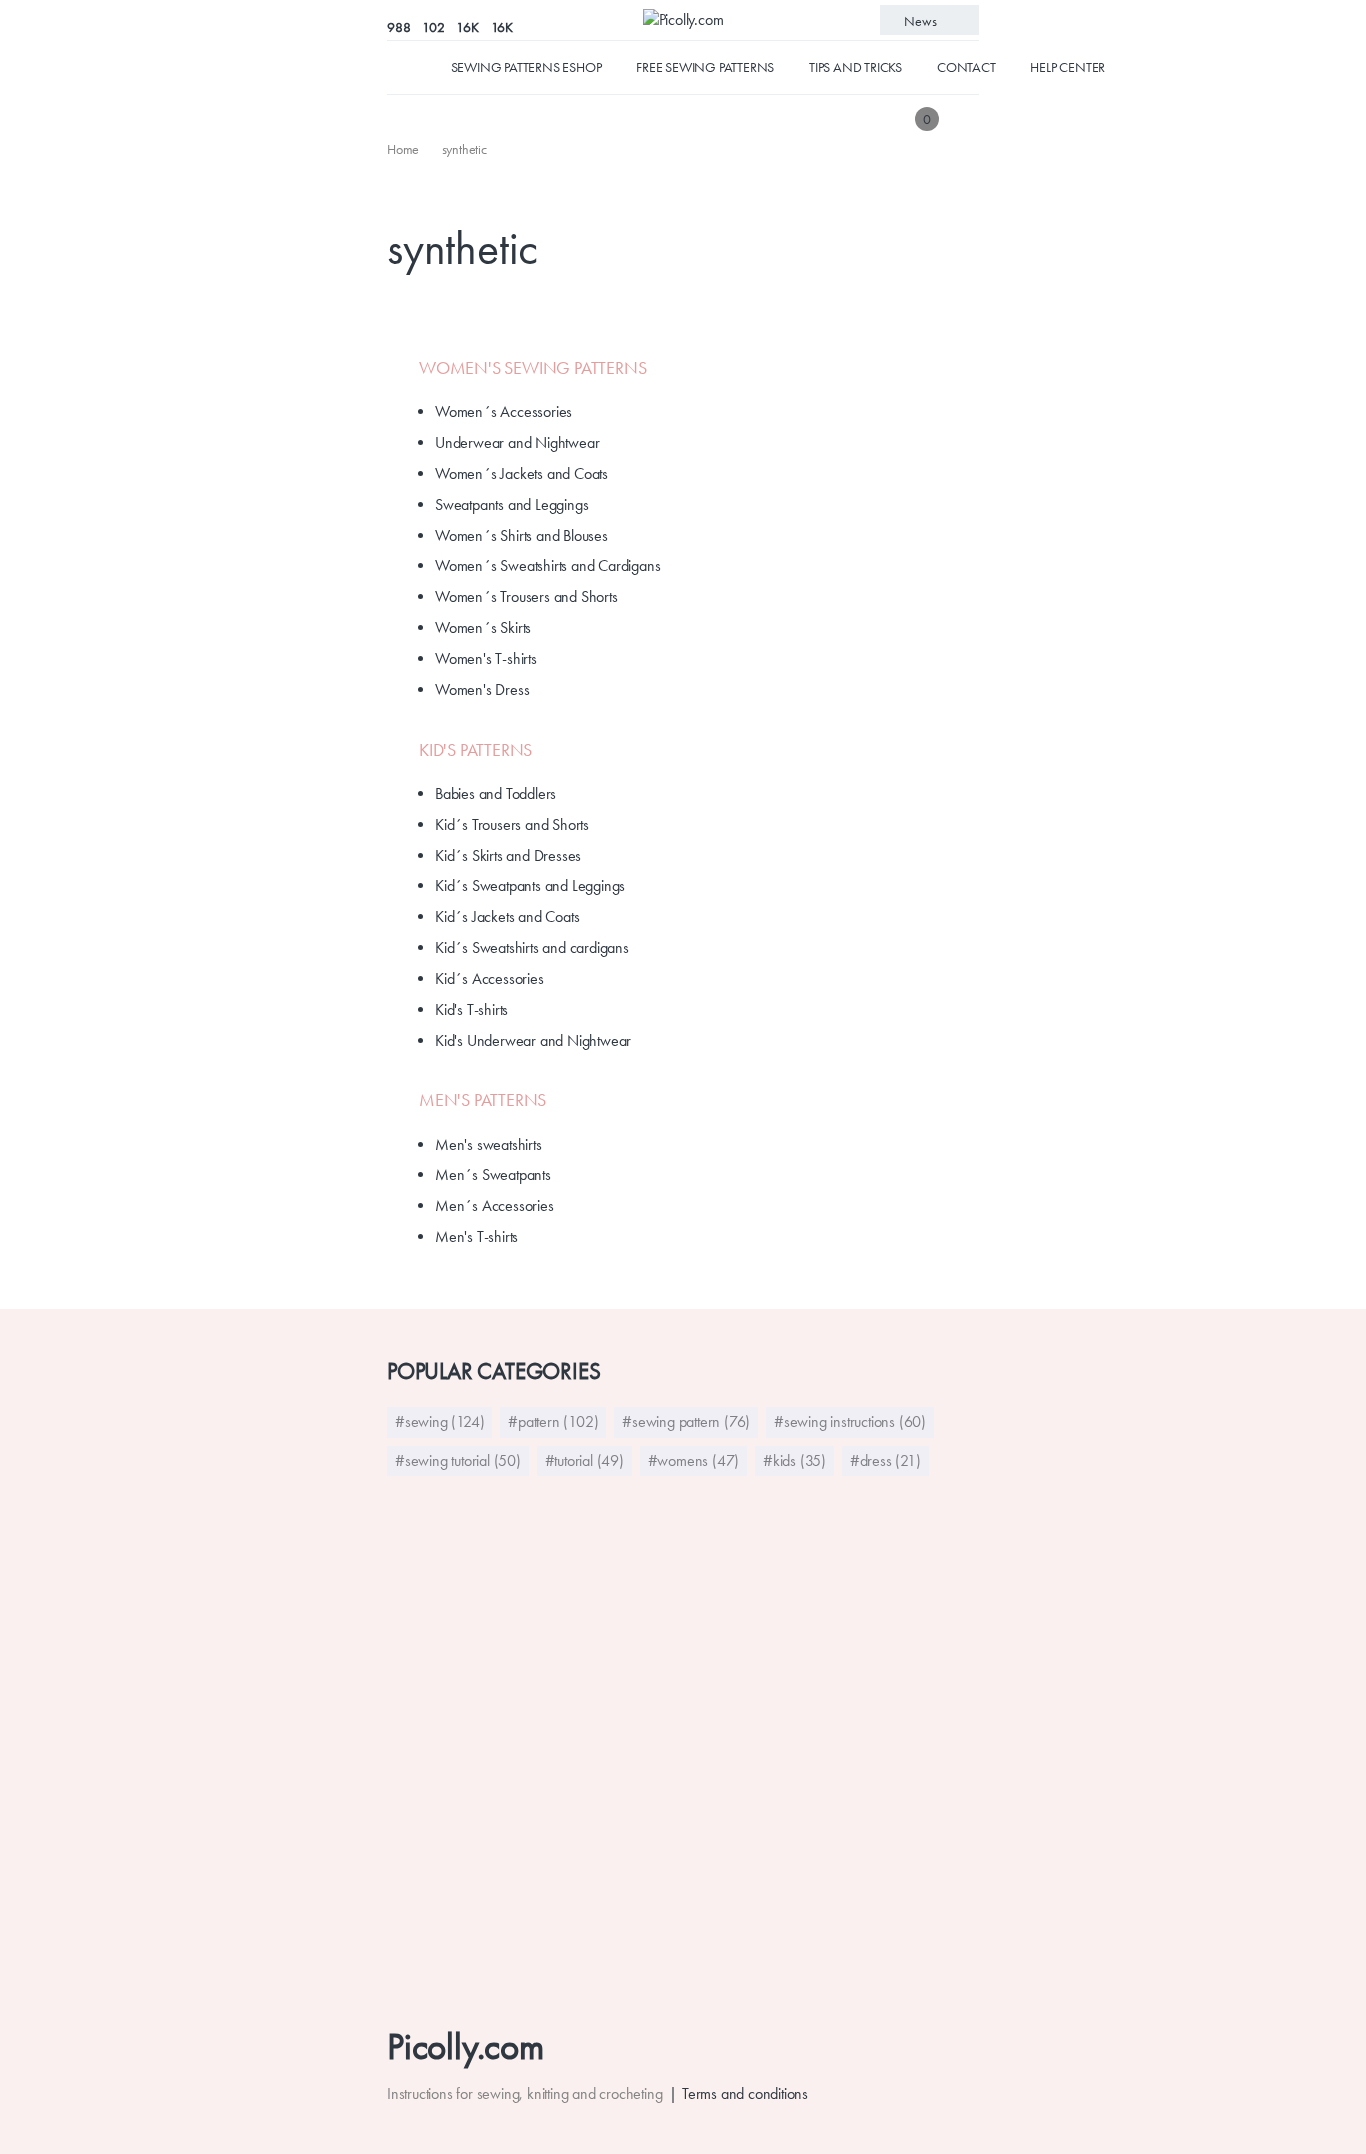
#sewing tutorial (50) (458, 1460)
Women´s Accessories (503, 411)
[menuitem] (404, 149)
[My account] (965, 118)
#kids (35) (794, 1460)
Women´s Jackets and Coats (521, 473)
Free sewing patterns (705, 67)
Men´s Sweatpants (493, 1174)
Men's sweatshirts (488, 1144)
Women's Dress (482, 689)
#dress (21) (885, 1460)
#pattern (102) (553, 1421)
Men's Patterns (482, 1100)
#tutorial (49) (584, 1460)
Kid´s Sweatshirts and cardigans (532, 947)
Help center (1067, 67)
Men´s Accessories (494, 1205)
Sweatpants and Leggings (511, 504)
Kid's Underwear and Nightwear (533, 1040)
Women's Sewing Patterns (532, 368)
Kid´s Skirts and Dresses (508, 855)
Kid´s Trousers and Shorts (512, 824)
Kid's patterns (475, 750)
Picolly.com (465, 2046)
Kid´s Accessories (489, 978)
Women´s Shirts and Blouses (521, 535)
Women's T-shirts (486, 658)
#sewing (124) (439, 1421)
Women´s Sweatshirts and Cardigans (547, 565)
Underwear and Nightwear (517, 442)
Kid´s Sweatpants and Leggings (530, 885)
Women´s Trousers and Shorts (526, 596)
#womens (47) (694, 1460)
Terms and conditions (745, 2093)
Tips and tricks (855, 67)
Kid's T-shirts (471, 1009)
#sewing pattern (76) (686, 1421)
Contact (966, 67)
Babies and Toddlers (495, 793)
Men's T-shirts (476, 1236)
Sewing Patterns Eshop (526, 67)
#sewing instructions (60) (850, 1421)
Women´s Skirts (483, 627)
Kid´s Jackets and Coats (507, 916)
